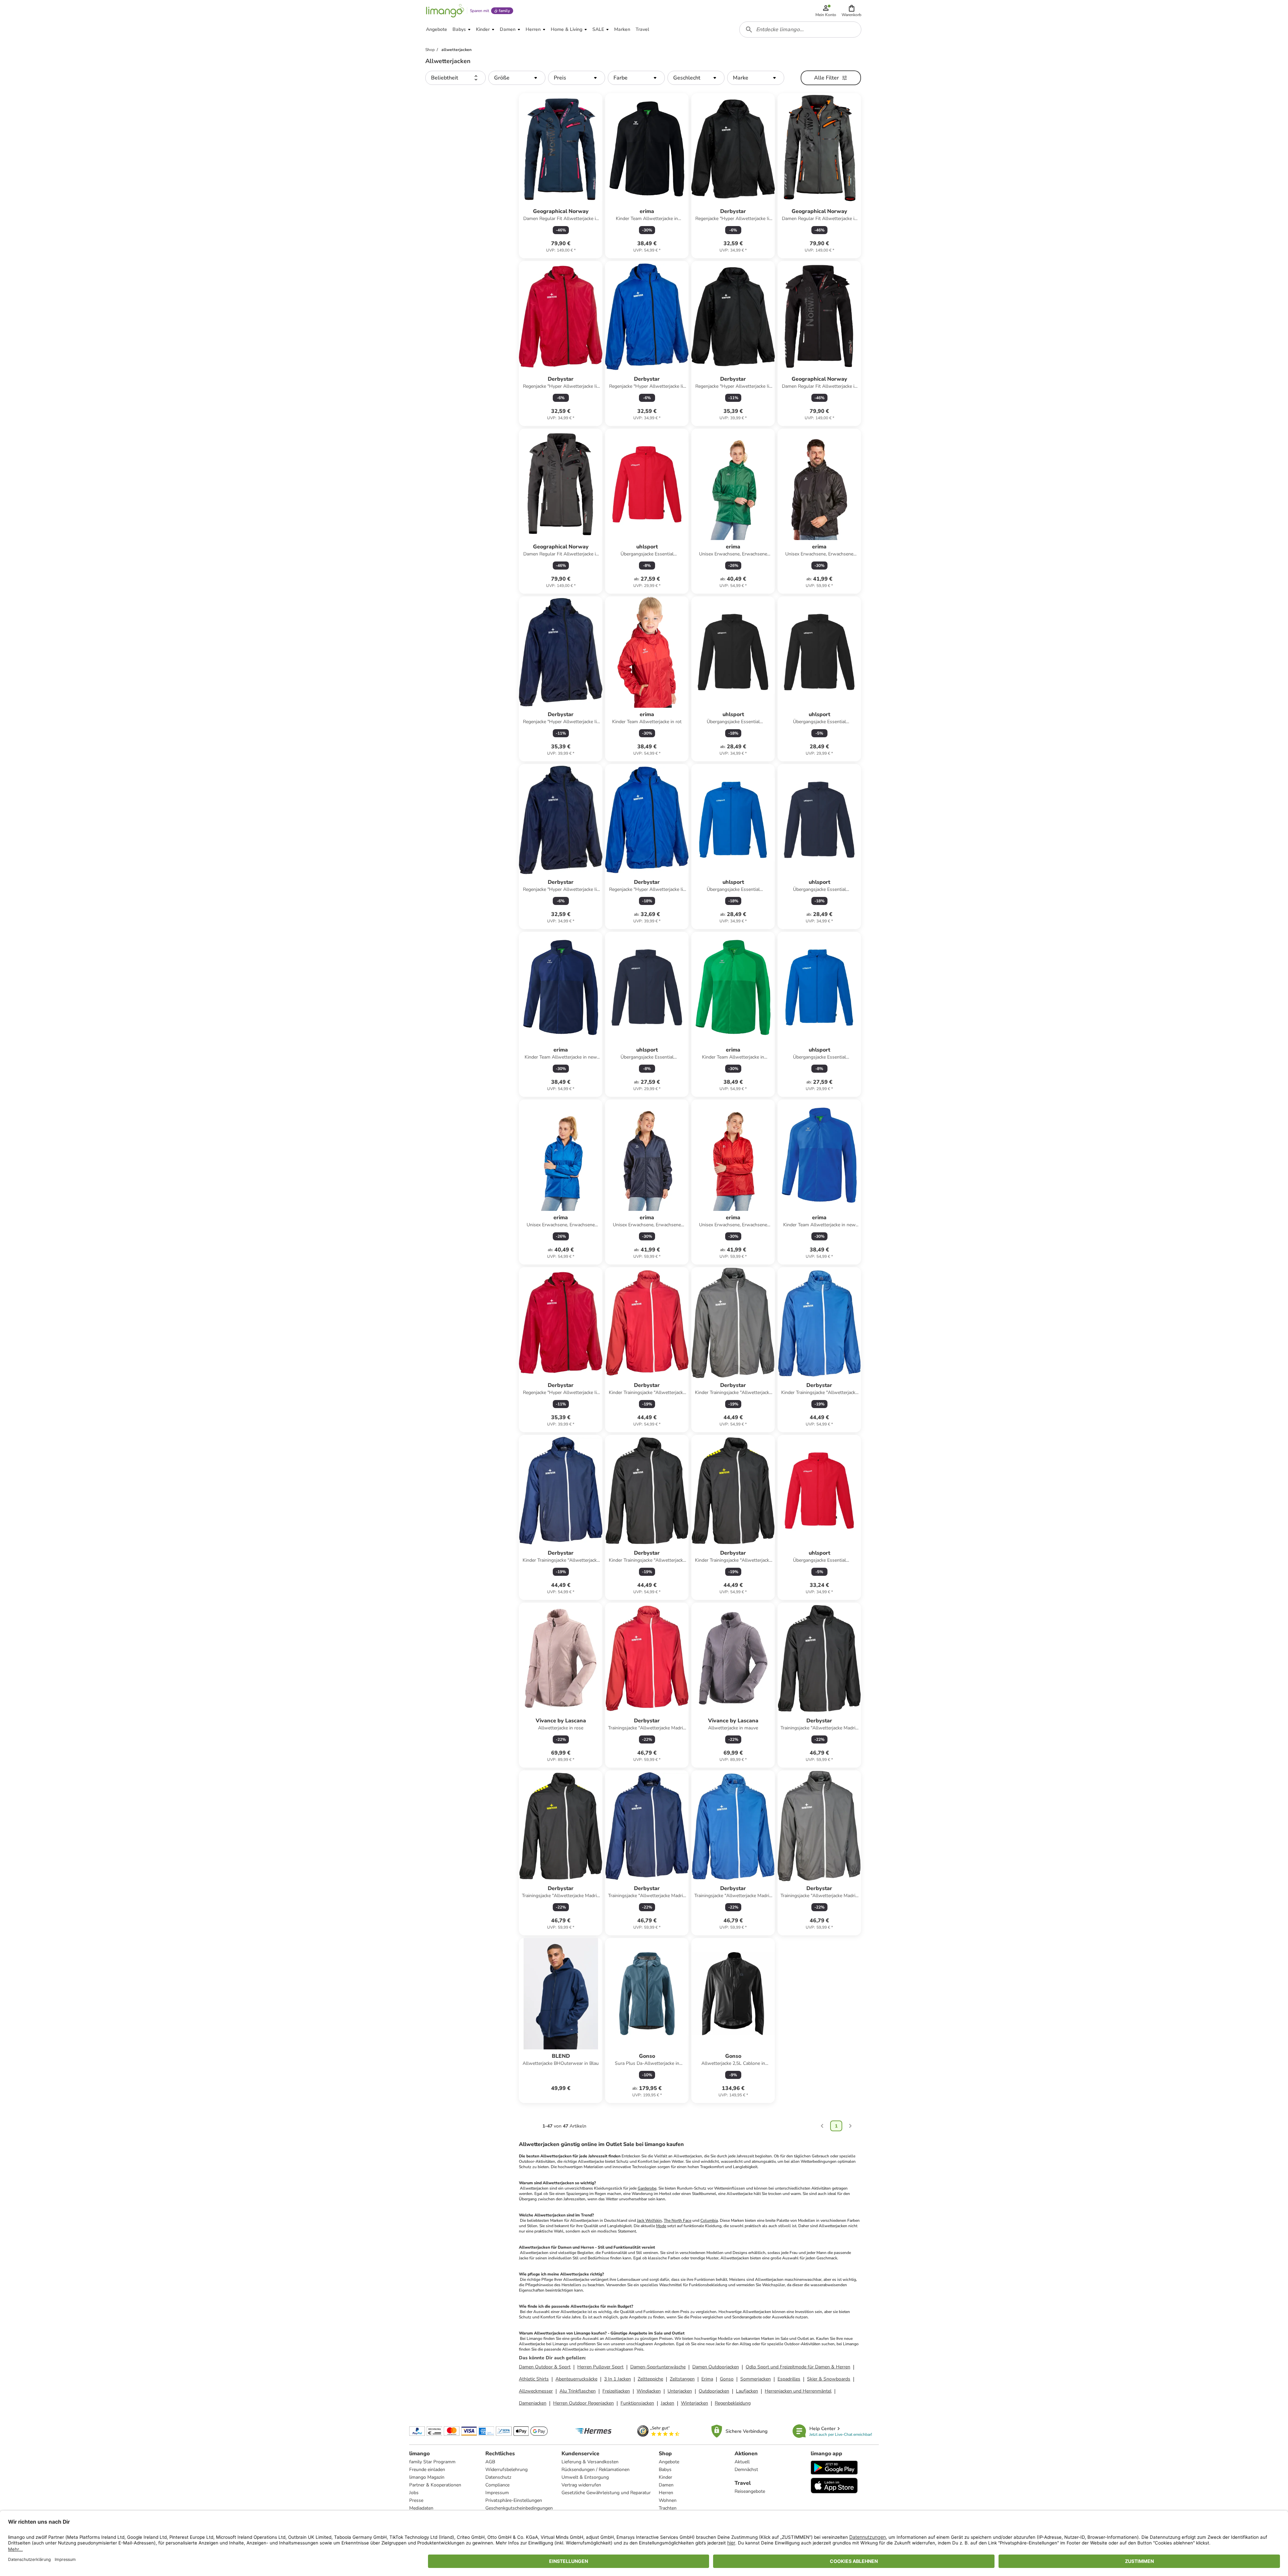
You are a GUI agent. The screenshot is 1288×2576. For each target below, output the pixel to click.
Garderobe (647, 2188)
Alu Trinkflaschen (578, 2391)
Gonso (727, 2379)
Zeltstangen (682, 2379)
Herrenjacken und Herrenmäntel (798, 2391)
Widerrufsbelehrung (506, 2470)
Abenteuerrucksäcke (576, 2379)
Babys (665, 2470)
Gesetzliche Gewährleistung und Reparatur (606, 2493)
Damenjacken (533, 2403)
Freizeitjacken (616, 2391)
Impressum (497, 2493)
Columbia (709, 2220)
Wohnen (668, 2500)
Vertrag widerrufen (581, 2485)
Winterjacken (694, 2403)
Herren (666, 2493)
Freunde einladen (427, 2470)
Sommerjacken (756, 2379)
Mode (661, 2226)
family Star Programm (432, 2462)
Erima (707, 2379)
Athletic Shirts (534, 2379)
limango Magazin (427, 2477)
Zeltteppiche (650, 2379)
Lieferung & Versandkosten (590, 2462)
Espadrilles (789, 2379)
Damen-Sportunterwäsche (658, 2367)
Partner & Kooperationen (435, 2485)
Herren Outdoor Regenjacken (583, 2403)
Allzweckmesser (536, 2391)
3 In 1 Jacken (618, 2379)
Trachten (668, 2508)
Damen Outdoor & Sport (545, 2367)
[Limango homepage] (445, 11)
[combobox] (800, 30)
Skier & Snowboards (829, 2379)
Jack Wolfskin (649, 2220)
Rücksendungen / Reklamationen (596, 2470)
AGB (490, 2462)
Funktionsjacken (637, 2403)
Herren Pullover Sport (600, 2367)
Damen (666, 2485)
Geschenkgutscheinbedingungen (519, 2508)
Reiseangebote (750, 2491)
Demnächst (746, 2470)
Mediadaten (421, 2508)
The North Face (678, 2220)
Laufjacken (747, 2391)
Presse (416, 2500)
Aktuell (742, 2462)
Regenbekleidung (733, 2403)
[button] (851, 11)
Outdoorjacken (714, 2391)
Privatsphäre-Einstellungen (514, 2500)
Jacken (667, 2403)
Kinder (665, 2477)
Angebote (669, 2462)
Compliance (497, 2485)
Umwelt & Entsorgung (585, 2477)
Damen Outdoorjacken (716, 2367)
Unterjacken (680, 2391)
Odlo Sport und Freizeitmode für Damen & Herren (798, 2367)
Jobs (414, 2493)
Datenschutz (498, 2477)
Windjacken (649, 2391)
